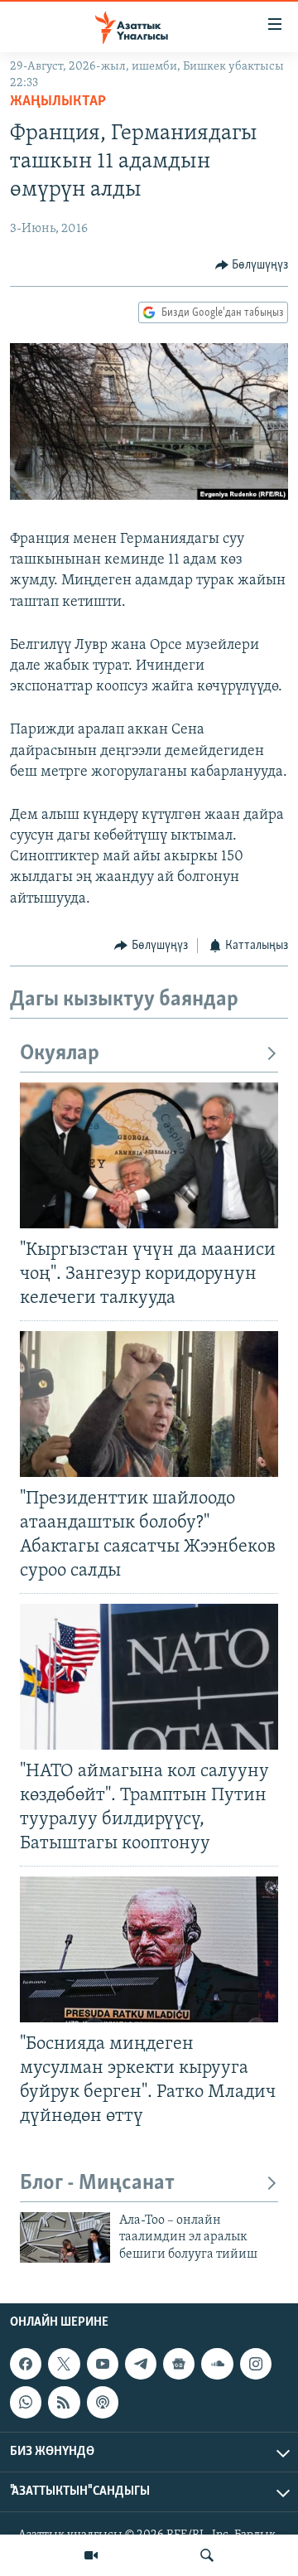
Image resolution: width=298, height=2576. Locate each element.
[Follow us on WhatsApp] (26, 2403)
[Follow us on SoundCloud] (217, 2364)
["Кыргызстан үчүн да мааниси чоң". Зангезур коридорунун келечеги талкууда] (149, 1155)
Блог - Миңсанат (97, 2184)
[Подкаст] (103, 2403)
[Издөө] (207, 2555)
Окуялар (60, 1054)
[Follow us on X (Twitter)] (64, 2364)
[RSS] (64, 2403)
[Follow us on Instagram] (256, 2364)
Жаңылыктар (58, 102)
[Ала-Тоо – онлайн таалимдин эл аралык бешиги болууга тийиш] (65, 2237)
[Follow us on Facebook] (26, 2364)
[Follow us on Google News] (179, 2364)
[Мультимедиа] (91, 2555)
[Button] (252, 265)
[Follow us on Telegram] (141, 2364)
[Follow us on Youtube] (103, 2364)
